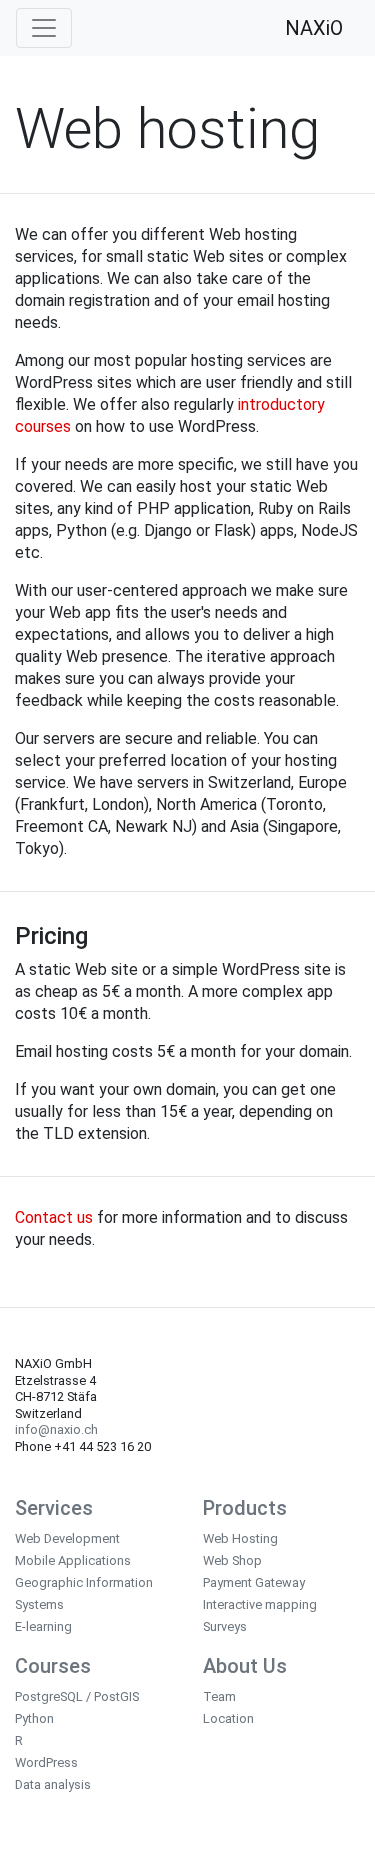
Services (54, 1508)
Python (34, 1718)
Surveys (225, 1626)
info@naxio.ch (56, 1429)
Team (219, 1696)
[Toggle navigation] (44, 28)
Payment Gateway (254, 1582)
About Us (245, 1666)
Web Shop (232, 1560)
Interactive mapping (260, 1604)
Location (228, 1718)
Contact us (54, 1217)
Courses (53, 1666)
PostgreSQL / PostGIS (77, 1696)
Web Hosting (240, 1538)
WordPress (46, 1762)
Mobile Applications (73, 1560)
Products (245, 1508)
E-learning (43, 1626)
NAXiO (314, 28)
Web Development (67, 1538)
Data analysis (53, 1784)
